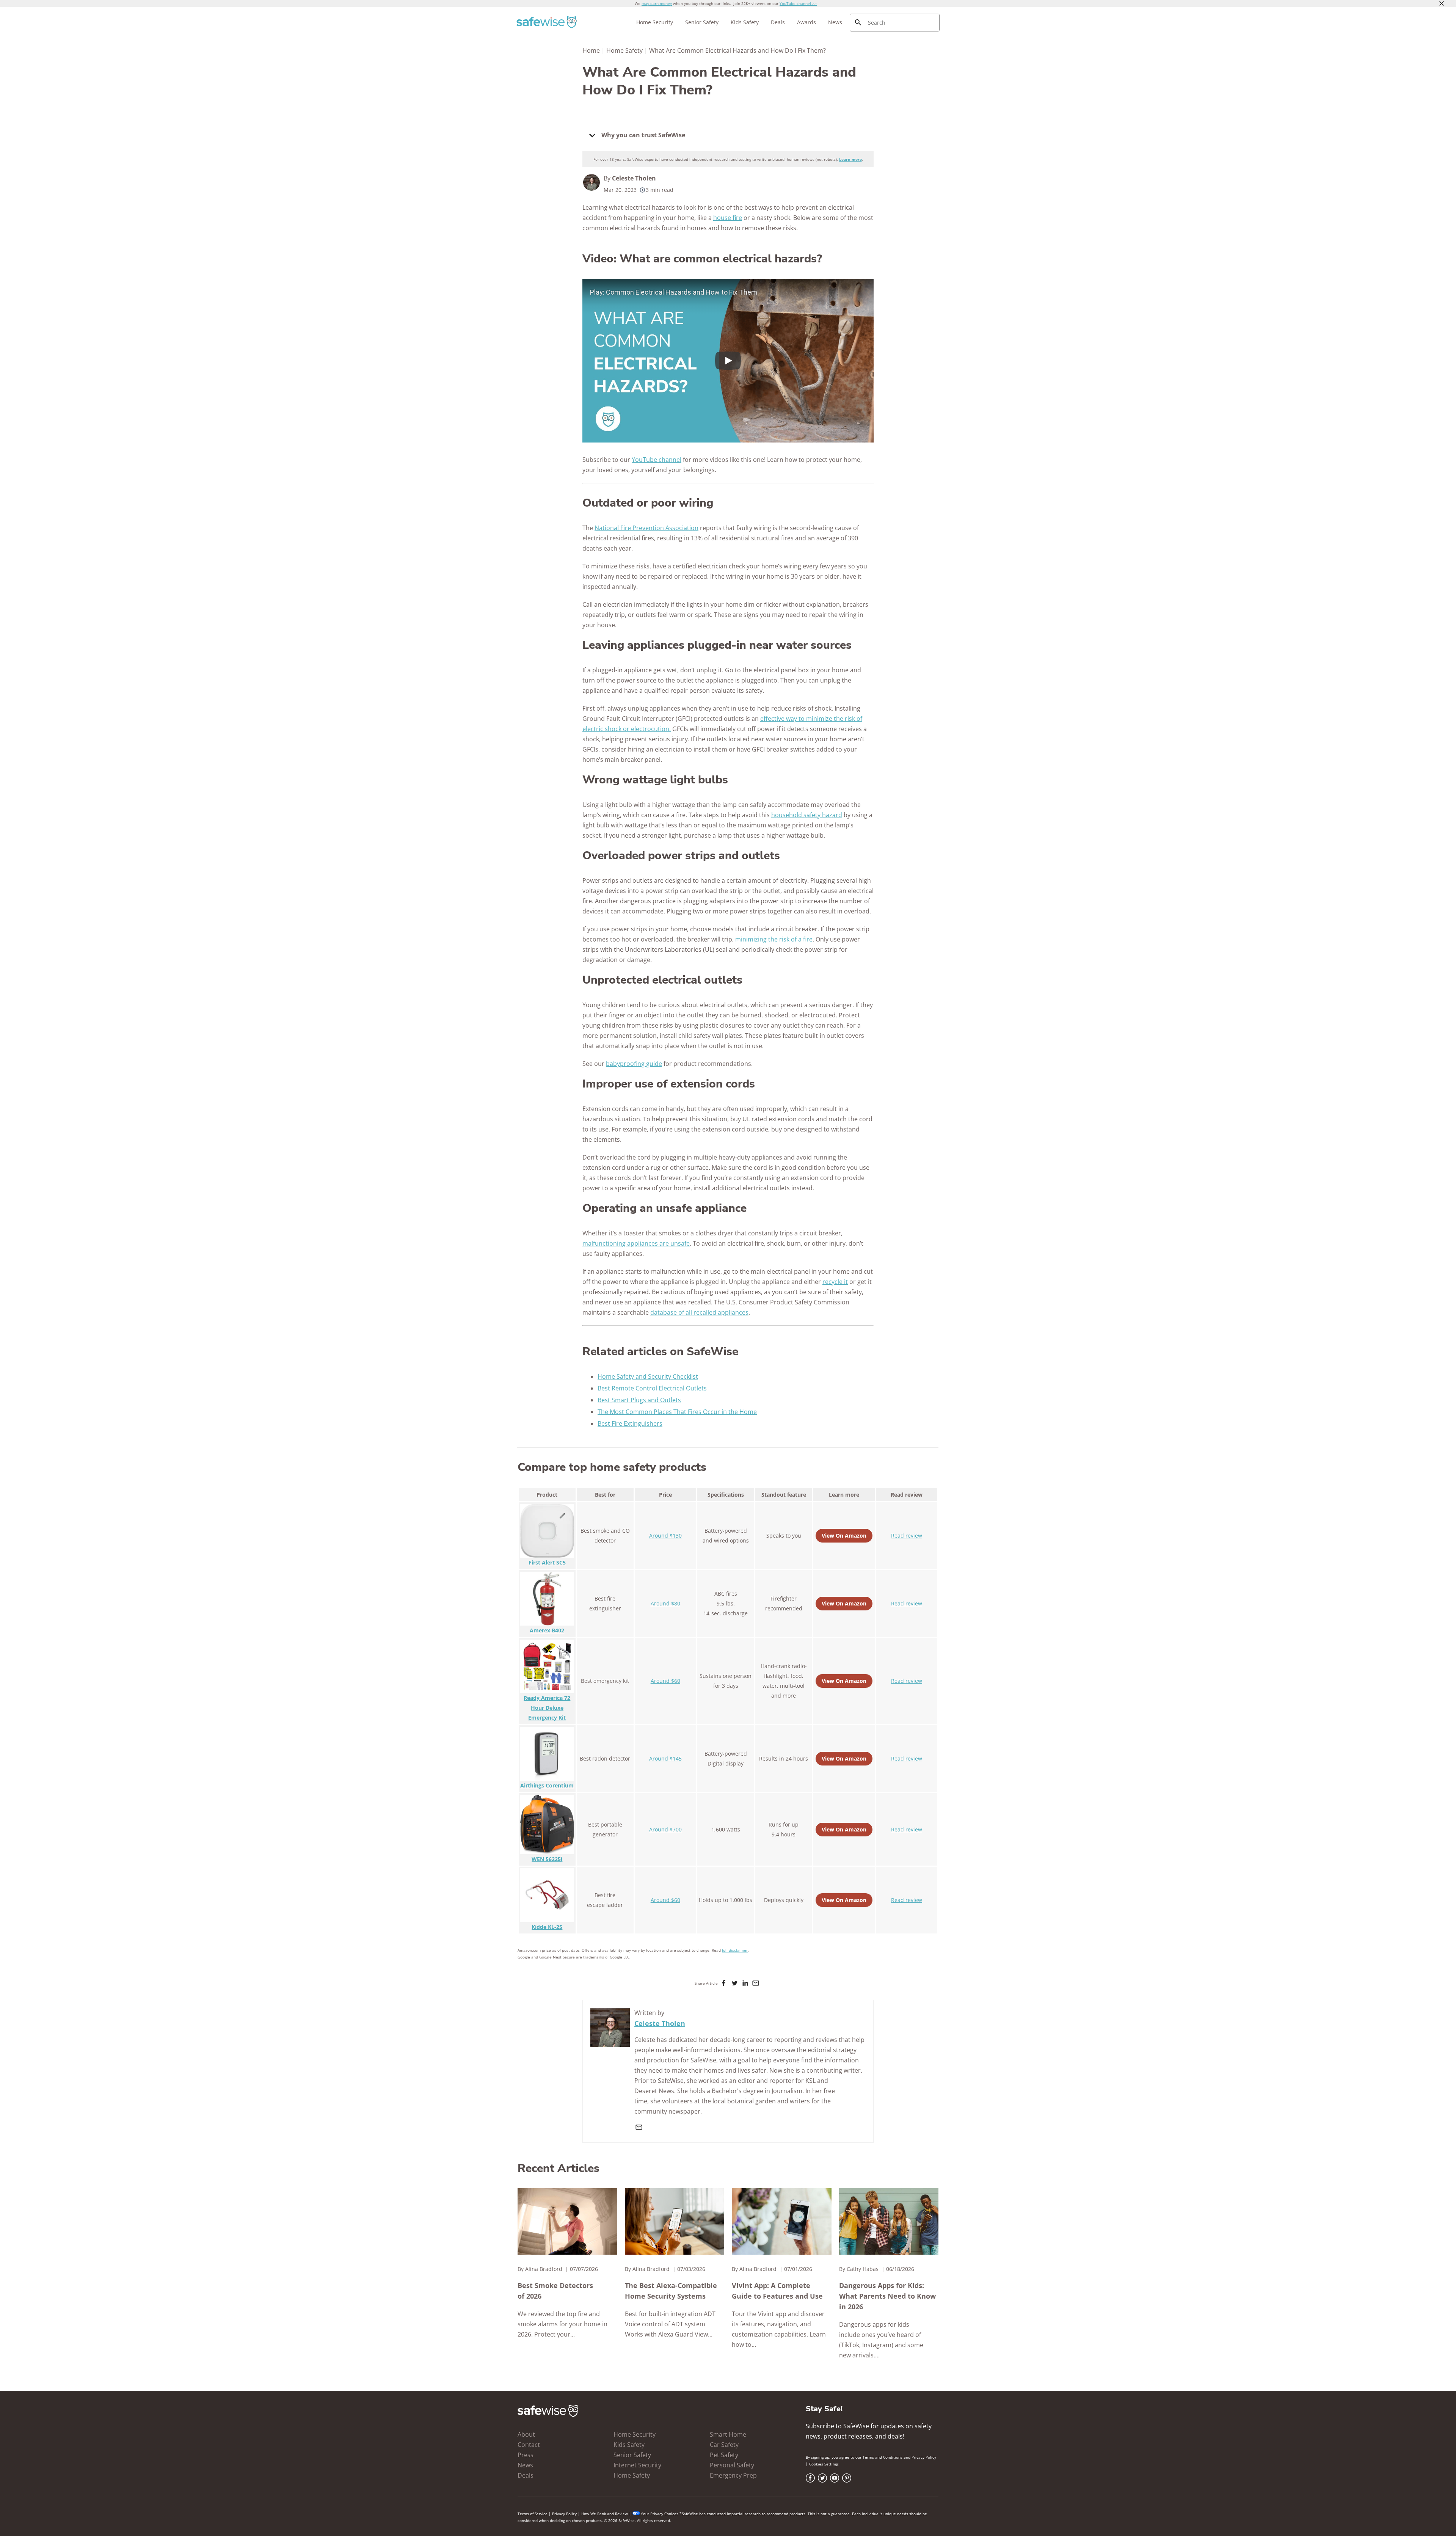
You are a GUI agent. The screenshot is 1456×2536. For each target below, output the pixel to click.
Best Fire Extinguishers (630, 1423)
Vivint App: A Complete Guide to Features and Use (777, 2291)
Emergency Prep (733, 2475)
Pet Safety (724, 2455)
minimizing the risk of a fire (774, 939)
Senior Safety (702, 22)
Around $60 (665, 1681)
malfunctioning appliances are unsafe (636, 1243)
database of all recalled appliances (699, 1312)
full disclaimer (735, 1950)
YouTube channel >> (798, 3)
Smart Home (728, 2434)
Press (526, 2455)
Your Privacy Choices (660, 2514)
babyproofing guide (634, 1064)
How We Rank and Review (605, 2514)
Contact (529, 2445)
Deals (778, 22)
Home (591, 50)
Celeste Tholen (634, 178)
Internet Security (637, 2465)
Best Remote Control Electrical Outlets (652, 1388)
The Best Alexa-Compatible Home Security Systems (671, 2291)
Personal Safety (732, 2465)
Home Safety (624, 50)
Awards (806, 22)
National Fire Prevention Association (646, 528)
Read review (907, 1536)
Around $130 (665, 1536)
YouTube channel (657, 460)
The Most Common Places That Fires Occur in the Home (677, 1412)
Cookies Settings (824, 2464)
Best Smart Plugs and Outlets (639, 1400)
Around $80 (665, 1603)
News (835, 22)
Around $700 (665, 1829)
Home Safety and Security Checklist (648, 1376)
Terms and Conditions (883, 2457)
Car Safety (724, 2445)
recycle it (835, 1282)
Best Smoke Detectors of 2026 (555, 2291)
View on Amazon (844, 1536)
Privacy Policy (924, 2457)
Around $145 (665, 1758)
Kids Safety (745, 22)
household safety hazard (807, 815)
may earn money (657, 3)
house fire (728, 218)
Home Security (655, 22)
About (526, 2434)
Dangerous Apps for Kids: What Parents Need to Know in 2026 (887, 2296)
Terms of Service (533, 2514)
